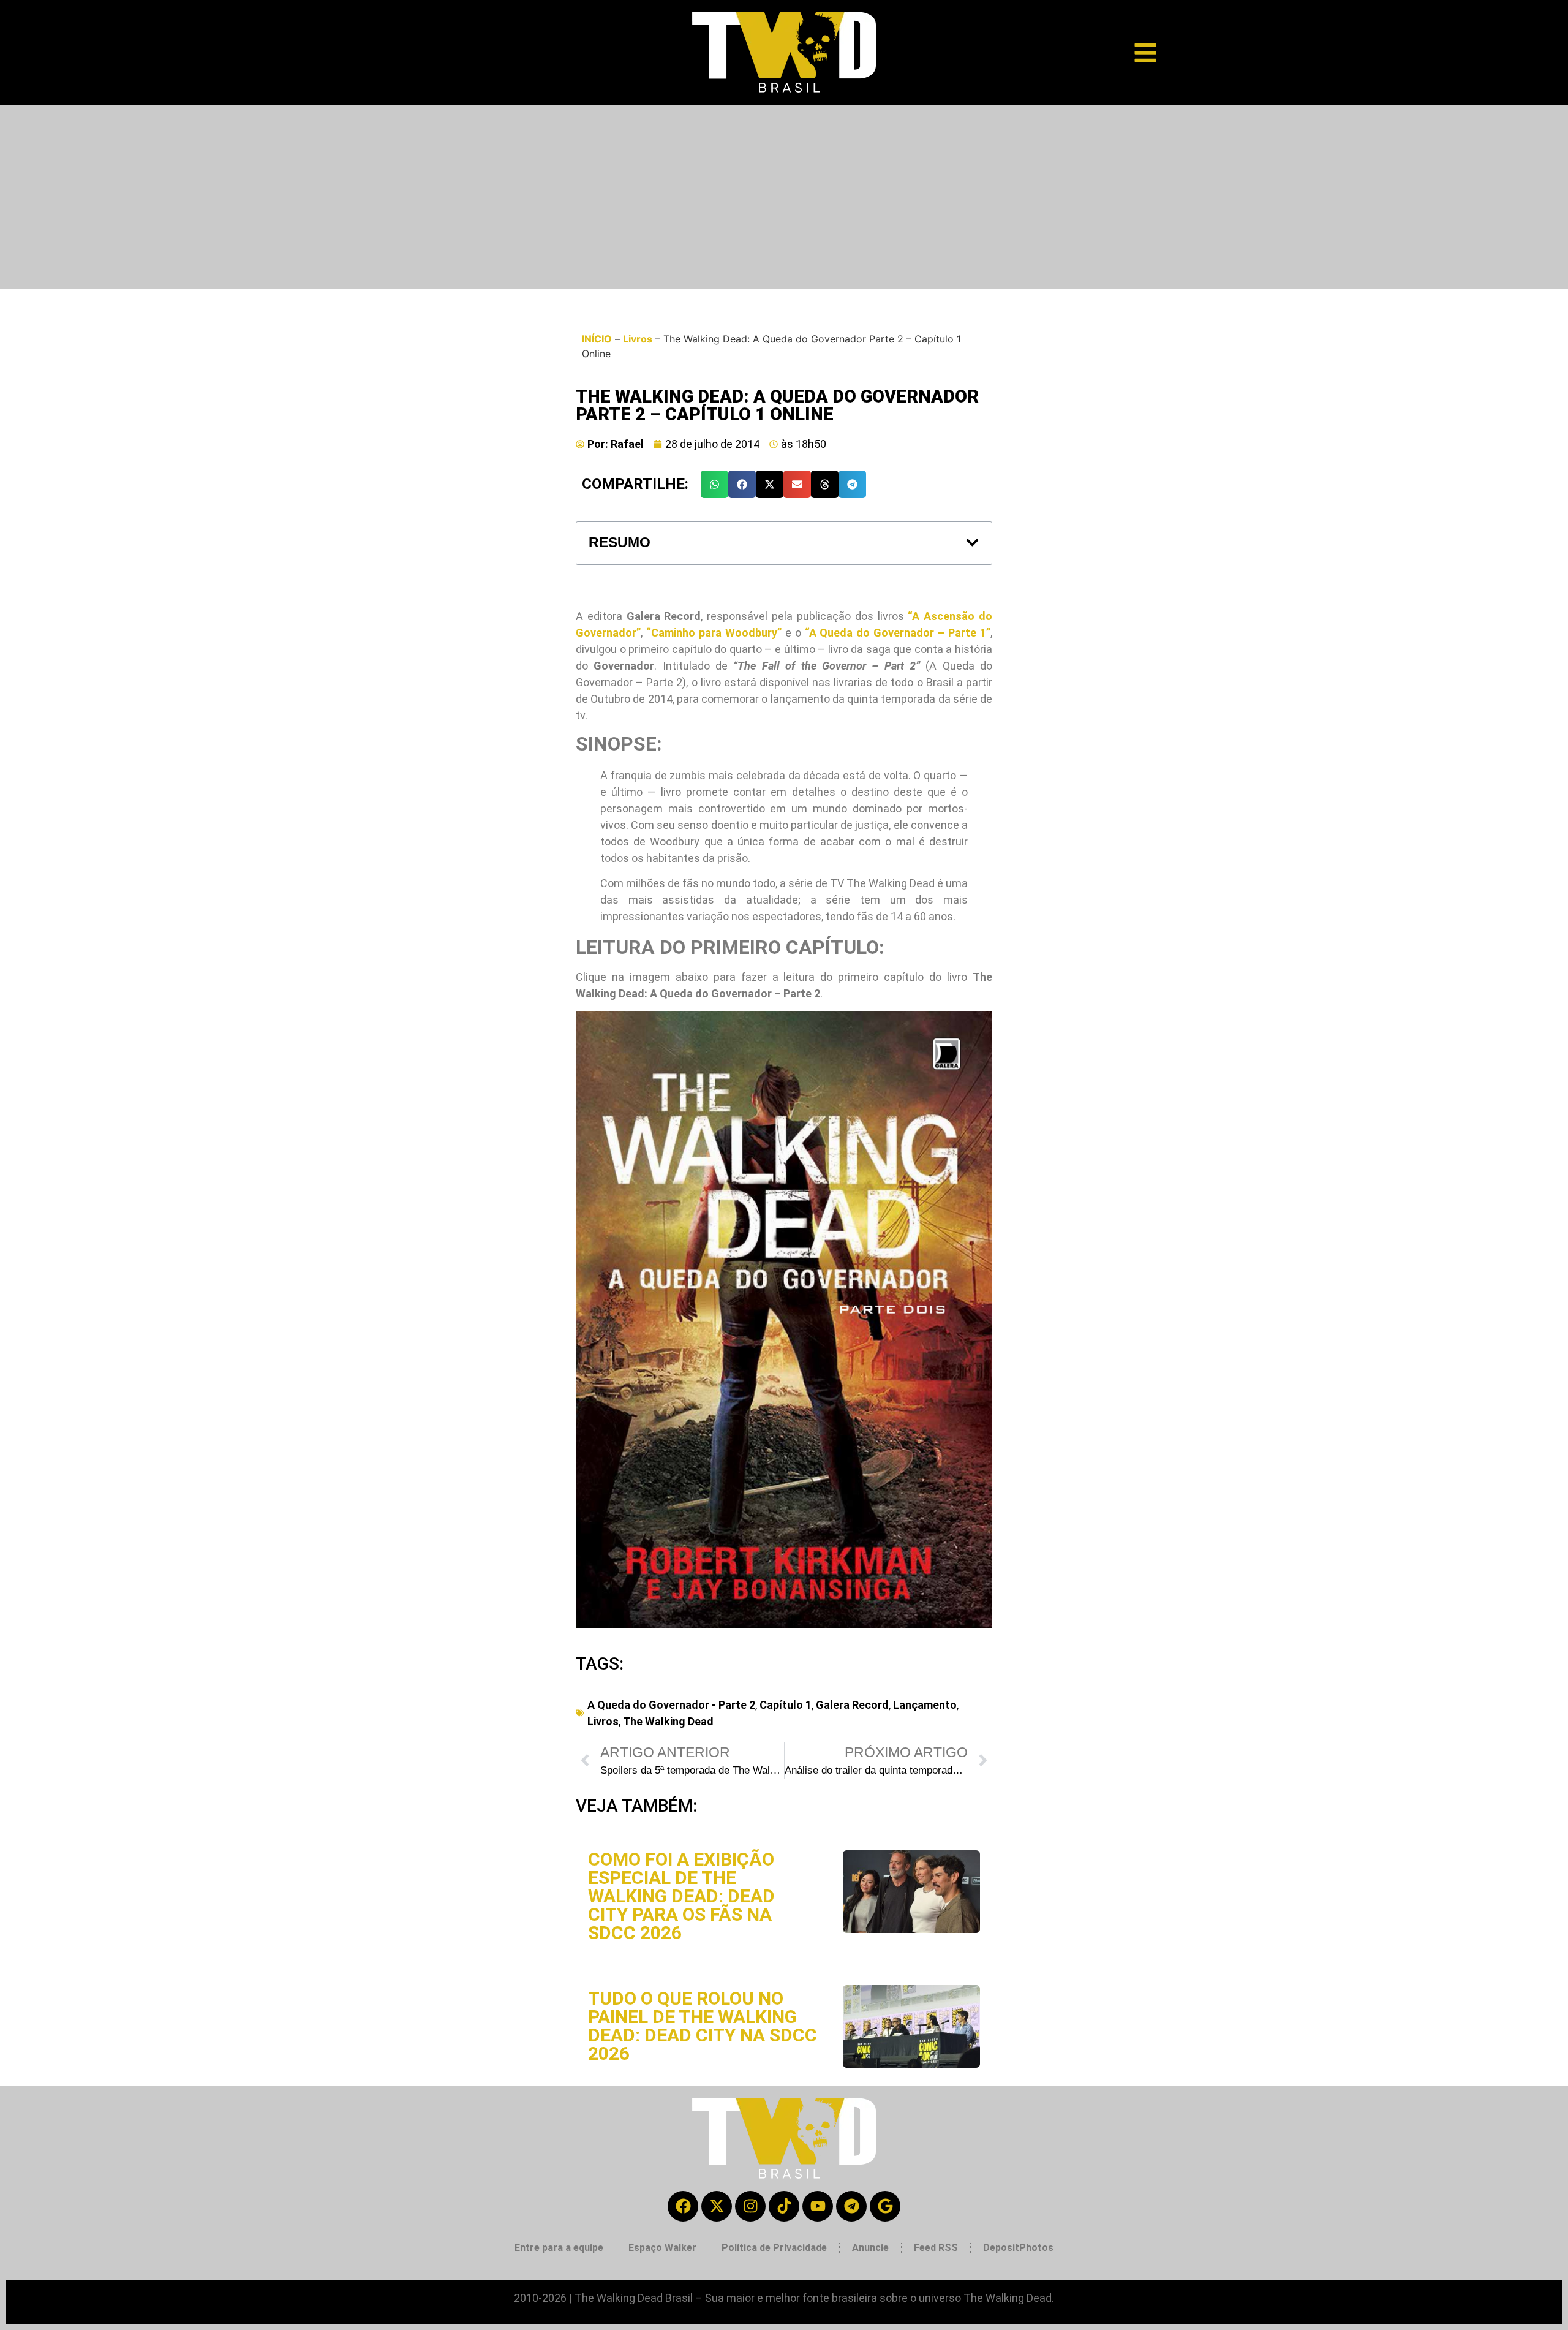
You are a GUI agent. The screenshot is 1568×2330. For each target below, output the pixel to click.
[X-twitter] (717, 2206)
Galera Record (852, 1705)
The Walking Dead (668, 1721)
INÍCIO (597, 339)
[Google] (885, 2206)
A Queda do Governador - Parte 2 (671, 1705)
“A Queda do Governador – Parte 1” (898, 633)
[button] (714, 484)
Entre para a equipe (559, 2248)
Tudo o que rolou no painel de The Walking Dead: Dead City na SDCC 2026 (703, 2026)
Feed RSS (936, 2248)
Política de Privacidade (774, 2248)
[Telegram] (851, 2206)
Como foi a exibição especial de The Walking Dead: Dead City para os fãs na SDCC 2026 (681, 1896)
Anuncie (870, 2248)
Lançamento (925, 1705)
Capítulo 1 (786, 1705)
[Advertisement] (784, 197)
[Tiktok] (784, 2206)
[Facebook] (683, 2206)
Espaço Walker (662, 2248)
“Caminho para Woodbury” (714, 633)
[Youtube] (818, 2206)
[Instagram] (750, 2206)
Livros (638, 339)
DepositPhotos (1018, 2248)
